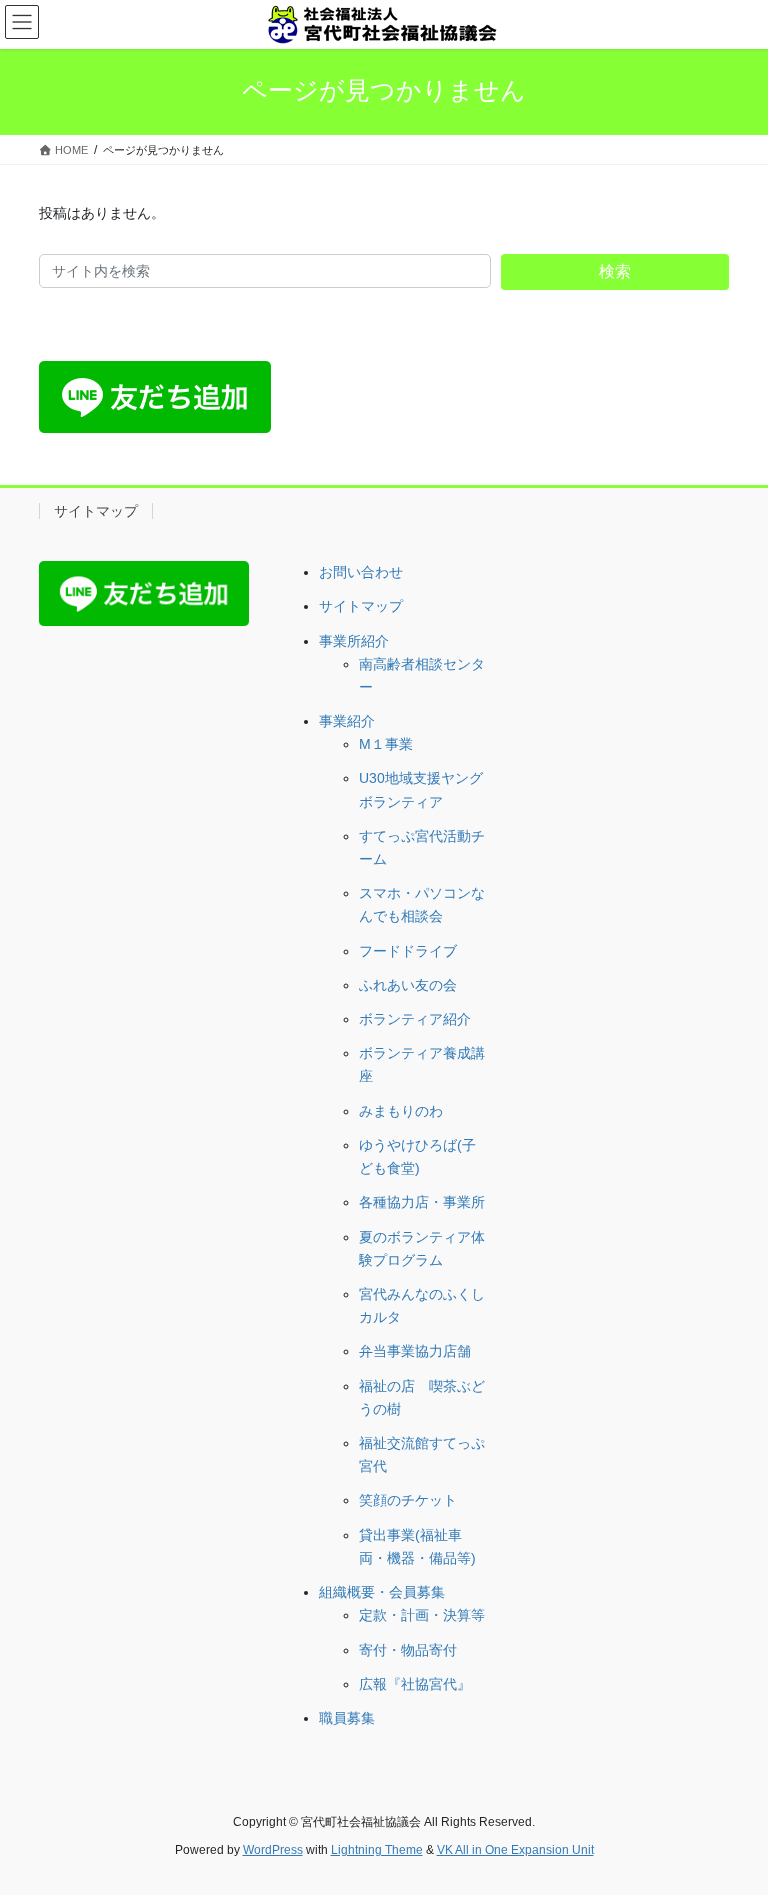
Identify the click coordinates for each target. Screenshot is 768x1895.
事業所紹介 (354, 641)
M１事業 (386, 744)
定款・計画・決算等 (422, 1615)
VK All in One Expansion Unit (515, 1850)
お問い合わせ (361, 572)
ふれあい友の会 (408, 985)
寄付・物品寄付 (408, 1650)
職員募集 (347, 1718)
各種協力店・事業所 (422, 1202)
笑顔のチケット (408, 1500)
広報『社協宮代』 (415, 1684)
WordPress (273, 1850)
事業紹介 (347, 721)
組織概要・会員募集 (382, 1592)
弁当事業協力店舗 (415, 1351)
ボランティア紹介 (415, 1019)
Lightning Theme (377, 1850)
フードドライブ (408, 951)
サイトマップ (96, 511)
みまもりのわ (401, 1111)
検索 (615, 271)
